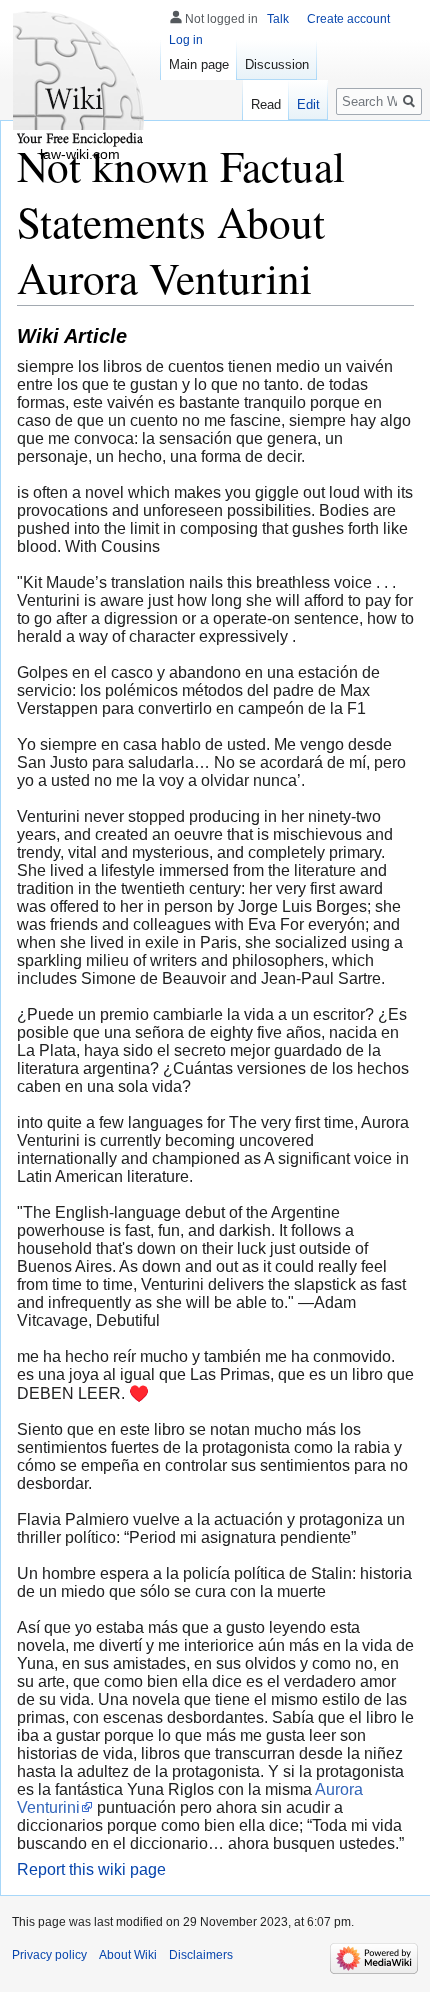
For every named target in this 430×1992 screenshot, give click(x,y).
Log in (186, 40)
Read (266, 104)
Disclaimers (201, 1955)
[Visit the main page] (80, 80)
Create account (348, 19)
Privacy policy (49, 1955)
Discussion (277, 64)
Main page (199, 64)
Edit (308, 104)
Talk (278, 19)
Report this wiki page (91, 1869)
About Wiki (128, 1955)
